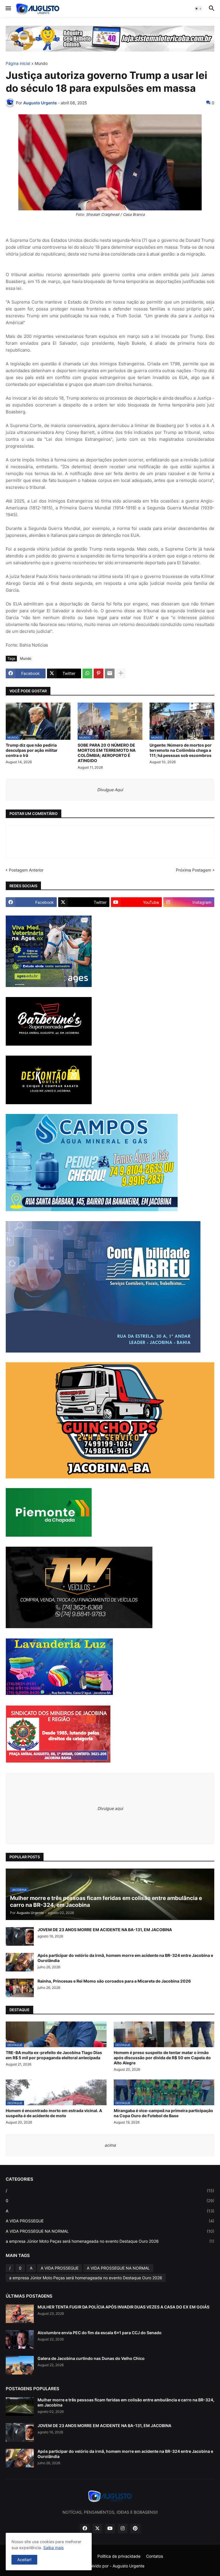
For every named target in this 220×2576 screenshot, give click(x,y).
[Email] (110, 673)
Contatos (155, 2556)
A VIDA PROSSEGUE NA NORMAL (110, 2231)
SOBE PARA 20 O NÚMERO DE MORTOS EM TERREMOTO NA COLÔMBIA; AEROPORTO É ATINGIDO (107, 753)
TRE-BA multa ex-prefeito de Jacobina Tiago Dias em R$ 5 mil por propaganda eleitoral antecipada (54, 2055)
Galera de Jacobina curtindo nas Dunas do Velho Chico (91, 2358)
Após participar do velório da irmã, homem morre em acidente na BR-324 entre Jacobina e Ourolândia (125, 1958)
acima (110, 2145)
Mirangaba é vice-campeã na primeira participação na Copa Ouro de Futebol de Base (163, 2113)
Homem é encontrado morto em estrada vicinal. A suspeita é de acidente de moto (54, 2113)
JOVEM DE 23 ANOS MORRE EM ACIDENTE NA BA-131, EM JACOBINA (105, 1930)
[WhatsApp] (87, 673)
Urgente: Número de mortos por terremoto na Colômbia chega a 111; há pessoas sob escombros (181, 750)
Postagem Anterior (26, 870)
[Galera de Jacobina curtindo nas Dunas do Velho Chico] (20, 2365)
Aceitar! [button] (24, 2560)
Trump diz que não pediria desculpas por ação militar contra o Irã (32, 750)
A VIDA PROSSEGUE (110, 2221)
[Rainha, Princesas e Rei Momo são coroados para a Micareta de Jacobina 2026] (20, 1988)
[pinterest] (135, 2529)
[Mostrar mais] (121, 673)
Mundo (41, 64)
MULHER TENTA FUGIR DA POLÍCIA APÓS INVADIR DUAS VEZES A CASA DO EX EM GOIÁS (123, 2307)
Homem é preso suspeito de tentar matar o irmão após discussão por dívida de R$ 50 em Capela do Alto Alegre (162, 2058)
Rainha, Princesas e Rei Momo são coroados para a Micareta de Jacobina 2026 (114, 1981)
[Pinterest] (99, 673)
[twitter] (97, 2529)
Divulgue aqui (110, 1808)
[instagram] (123, 2529)
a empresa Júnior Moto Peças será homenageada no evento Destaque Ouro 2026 (110, 2241)
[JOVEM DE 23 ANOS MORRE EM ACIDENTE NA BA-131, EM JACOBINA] (20, 1936)
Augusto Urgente (128, 2566)
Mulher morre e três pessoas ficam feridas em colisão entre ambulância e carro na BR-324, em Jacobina (126, 2402)
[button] (8, 9)
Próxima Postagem (194, 870)
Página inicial (18, 64)
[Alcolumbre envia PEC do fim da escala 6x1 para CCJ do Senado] (20, 2339)
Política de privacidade (119, 2556)
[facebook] (85, 2529)
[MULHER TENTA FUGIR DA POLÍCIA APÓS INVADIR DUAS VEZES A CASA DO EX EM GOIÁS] (20, 2314)
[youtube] (110, 2529)
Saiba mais (53, 2548)
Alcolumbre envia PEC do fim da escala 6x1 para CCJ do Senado (100, 2333)
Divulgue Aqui (110, 790)
